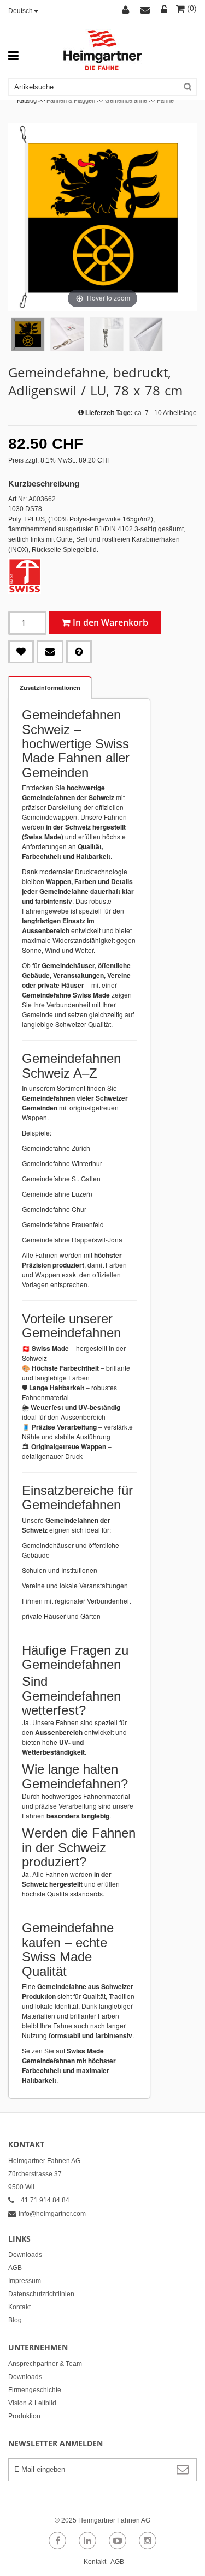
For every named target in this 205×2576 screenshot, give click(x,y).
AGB (15, 2268)
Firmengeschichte (35, 2390)
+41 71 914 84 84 (43, 2200)
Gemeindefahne (126, 100)
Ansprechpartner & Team (45, 2364)
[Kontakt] (147, 10)
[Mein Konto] (127, 10)
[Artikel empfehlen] (50, 652)
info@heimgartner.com (52, 2214)
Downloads (25, 2255)
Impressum (25, 2281)
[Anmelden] (165, 10)
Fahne (165, 100)
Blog (15, 2320)
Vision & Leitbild (32, 2403)
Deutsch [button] (20, 11)
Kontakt (19, 2307)
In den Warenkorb (110, 622)
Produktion (24, 2416)
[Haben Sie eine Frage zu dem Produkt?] (79, 652)
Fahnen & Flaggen (71, 100)
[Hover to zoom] (102, 217)
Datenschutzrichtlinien (41, 2294)
